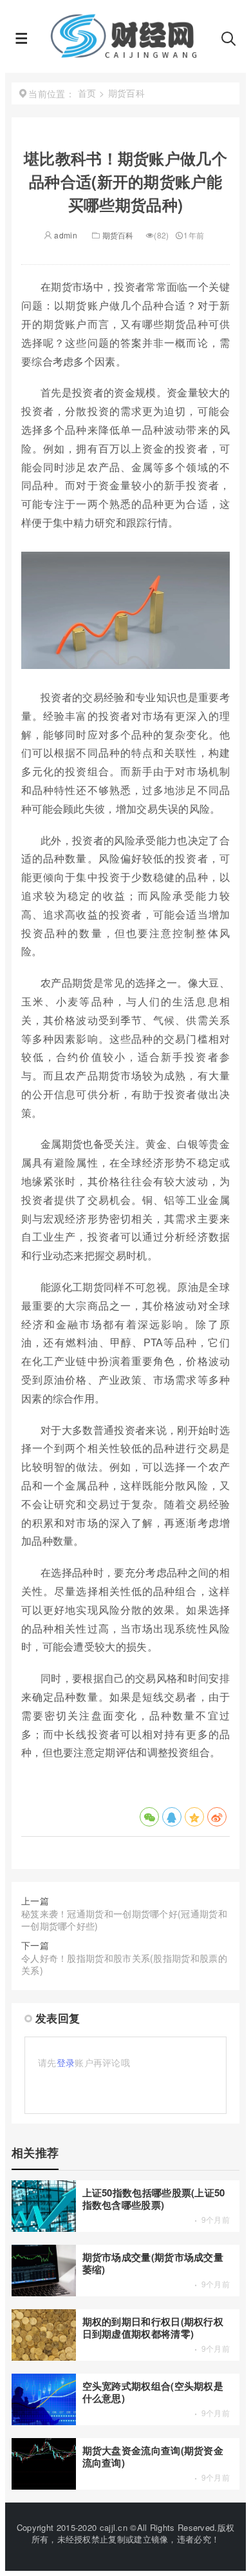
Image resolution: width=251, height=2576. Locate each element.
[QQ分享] (172, 1817)
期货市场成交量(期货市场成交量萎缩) (153, 2263)
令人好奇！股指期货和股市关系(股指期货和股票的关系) (124, 1964)
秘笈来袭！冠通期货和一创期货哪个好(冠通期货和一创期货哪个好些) (124, 1920)
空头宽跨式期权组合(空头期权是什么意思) (153, 2392)
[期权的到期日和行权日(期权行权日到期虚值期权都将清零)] (44, 2357)
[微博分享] (217, 1817)
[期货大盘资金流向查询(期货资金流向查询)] (44, 2486)
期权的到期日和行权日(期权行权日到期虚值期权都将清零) (153, 2328)
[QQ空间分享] (194, 1817)
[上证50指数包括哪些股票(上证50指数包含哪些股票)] (44, 2228)
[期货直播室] (125, 54)
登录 (66, 2062)
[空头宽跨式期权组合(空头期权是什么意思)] (44, 2421)
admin (65, 235)
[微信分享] (149, 1817)
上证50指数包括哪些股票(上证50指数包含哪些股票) (154, 2199)
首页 (87, 93)
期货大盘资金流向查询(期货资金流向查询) (153, 2456)
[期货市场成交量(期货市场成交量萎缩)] (44, 2292)
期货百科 (118, 235)
